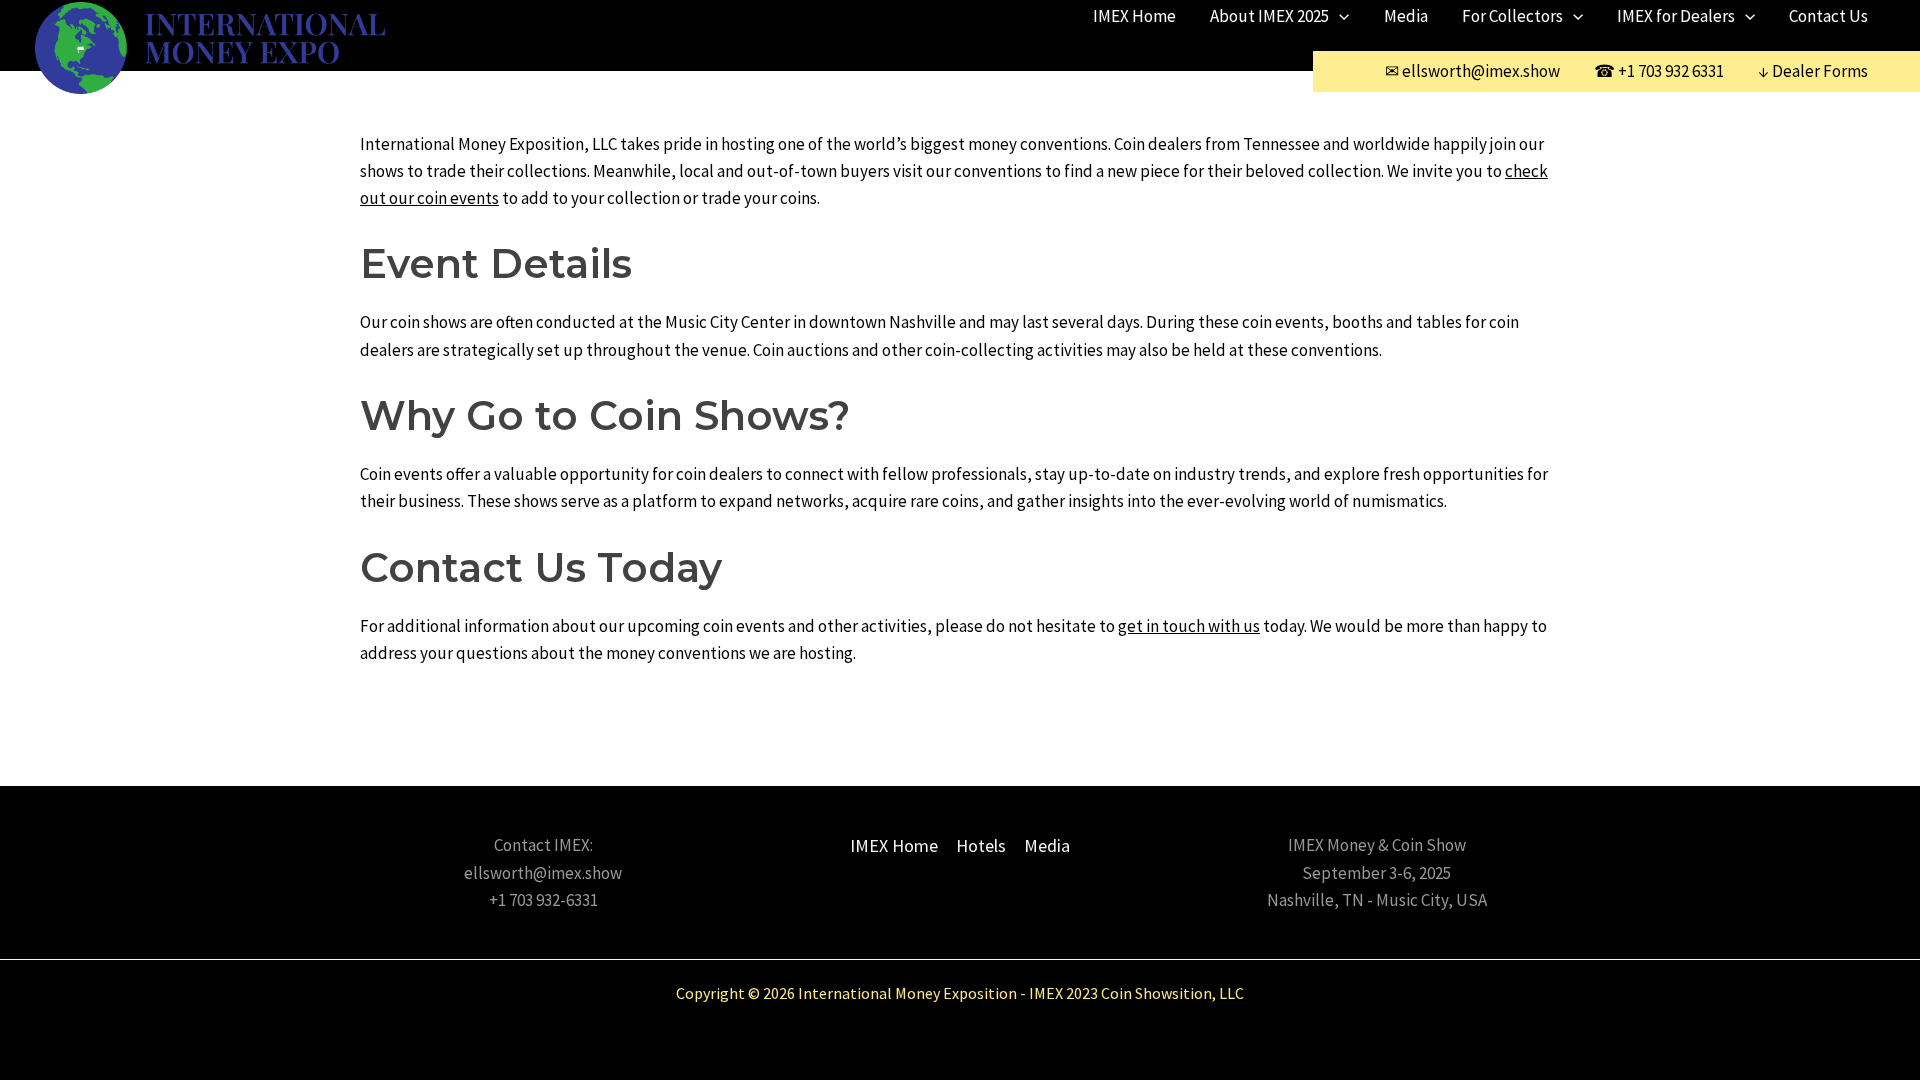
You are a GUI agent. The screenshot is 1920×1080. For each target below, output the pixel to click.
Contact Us (1828, 16)
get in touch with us (1189, 626)
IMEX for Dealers (1676, 16)
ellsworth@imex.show (543, 873)
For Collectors (1512, 16)
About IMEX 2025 (1269, 16)
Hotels (981, 845)
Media (1406, 16)
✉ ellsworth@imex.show (1472, 71)
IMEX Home (1134, 16)
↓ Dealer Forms (1813, 71)
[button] (1339, 16)
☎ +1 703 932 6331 (1659, 71)
